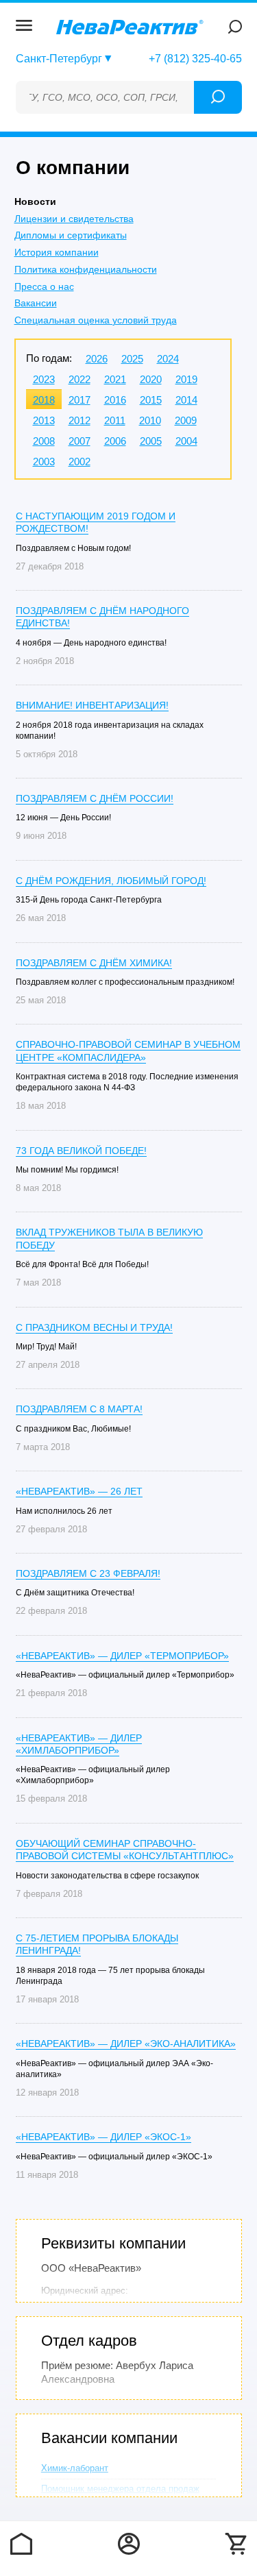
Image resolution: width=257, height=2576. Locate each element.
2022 (79, 379)
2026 (97, 359)
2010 (150, 420)
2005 (151, 441)
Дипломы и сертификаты (71, 235)
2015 (151, 400)
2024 (168, 359)
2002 (79, 462)
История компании (57, 252)
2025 (132, 359)
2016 (115, 400)
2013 (44, 420)
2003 (44, 462)
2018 (44, 400)
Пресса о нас (44, 286)
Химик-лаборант (75, 2468)
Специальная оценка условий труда (96, 320)
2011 (115, 420)
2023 (44, 379)
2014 (186, 400)
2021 (115, 379)
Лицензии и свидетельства (74, 219)
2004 (186, 441)
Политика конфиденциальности (86, 269)
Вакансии (36, 303)
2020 (151, 379)
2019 (186, 379)
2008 (44, 441)
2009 (186, 420)
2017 (79, 400)
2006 (115, 441)
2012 (79, 420)
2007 (79, 441)
